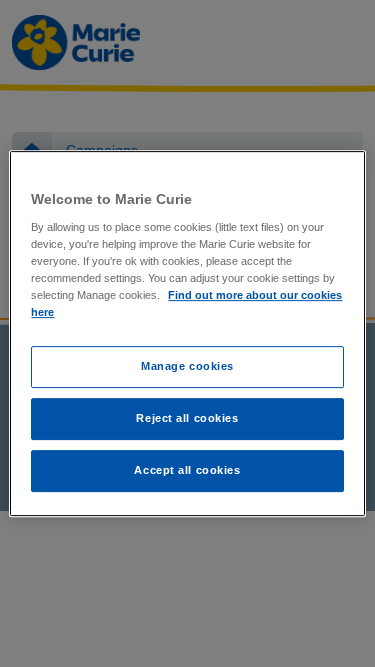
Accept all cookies (187, 470)
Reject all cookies (187, 419)
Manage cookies (187, 367)
